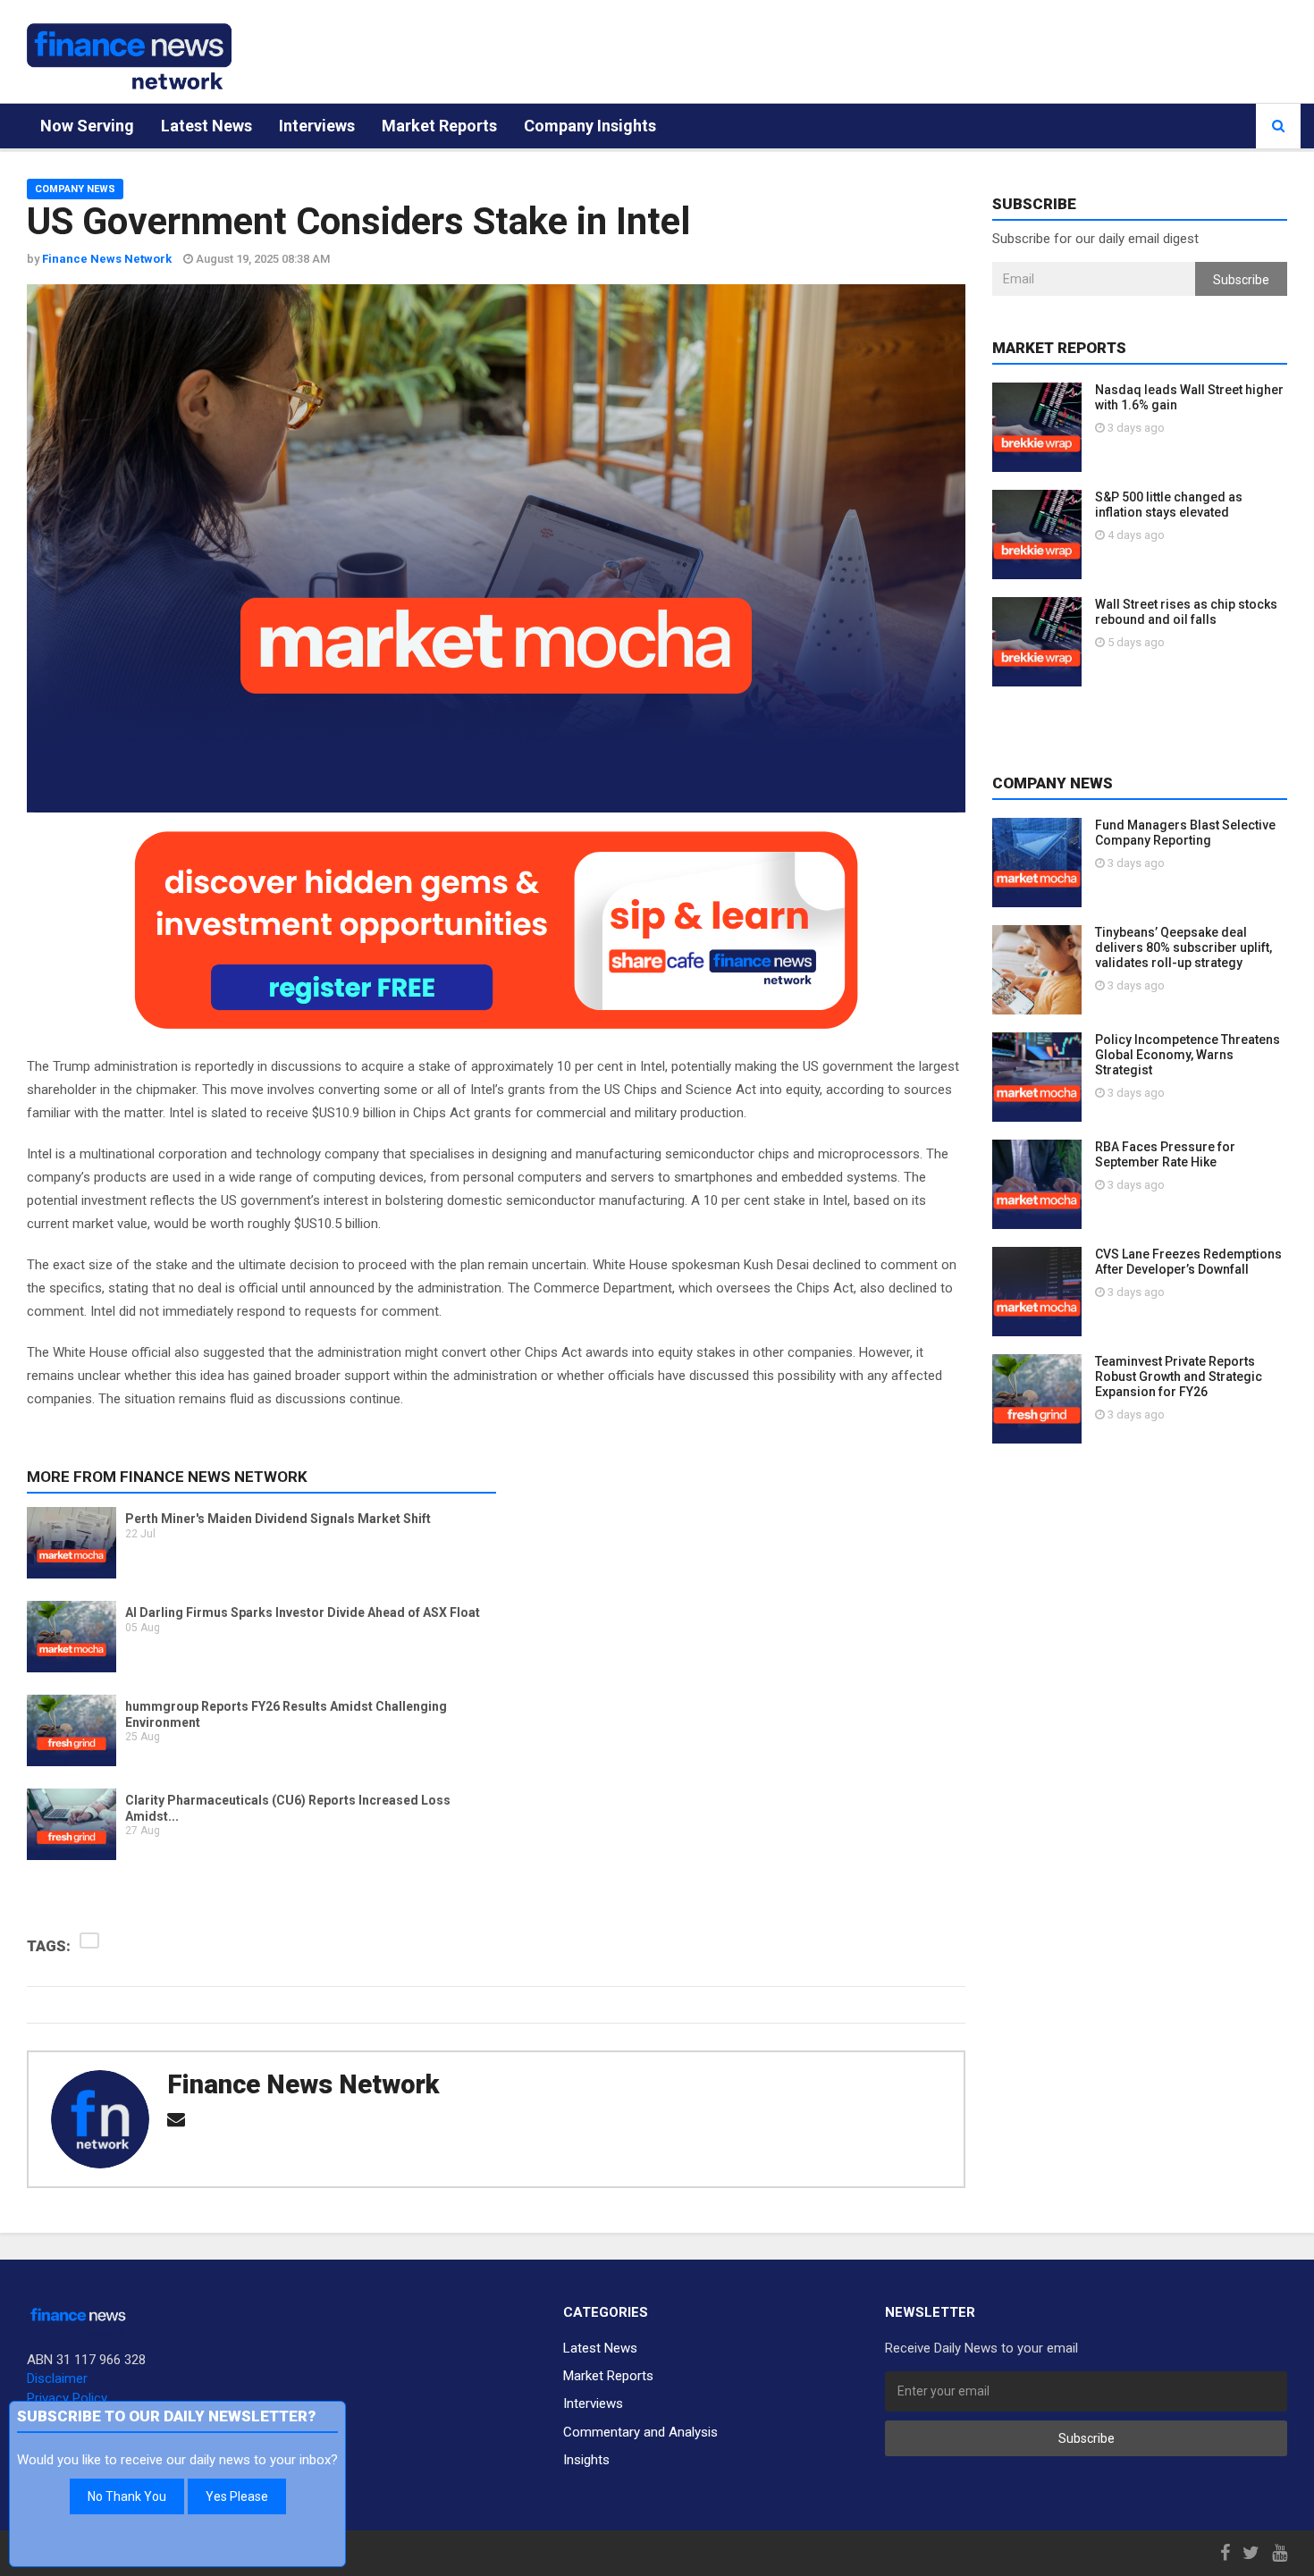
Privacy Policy (67, 2398)
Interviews (317, 126)
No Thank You (127, 2496)
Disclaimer (57, 2378)
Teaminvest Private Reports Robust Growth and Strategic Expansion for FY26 (1179, 1376)
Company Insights (590, 126)
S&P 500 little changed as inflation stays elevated (1169, 505)
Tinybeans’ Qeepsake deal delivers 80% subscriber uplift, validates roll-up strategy (1183, 947)
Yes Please (237, 2496)
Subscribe (1241, 280)
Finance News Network (303, 2084)
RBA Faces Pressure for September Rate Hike (1165, 1154)
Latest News (206, 126)
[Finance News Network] (129, 56)
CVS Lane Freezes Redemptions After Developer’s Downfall (1188, 1262)
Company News (75, 189)
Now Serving (87, 126)
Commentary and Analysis (640, 2432)
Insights (586, 2460)
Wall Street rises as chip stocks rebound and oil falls (1186, 612)
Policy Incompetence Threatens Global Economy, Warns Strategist (1188, 1055)
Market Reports (439, 126)
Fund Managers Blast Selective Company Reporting (1185, 833)
